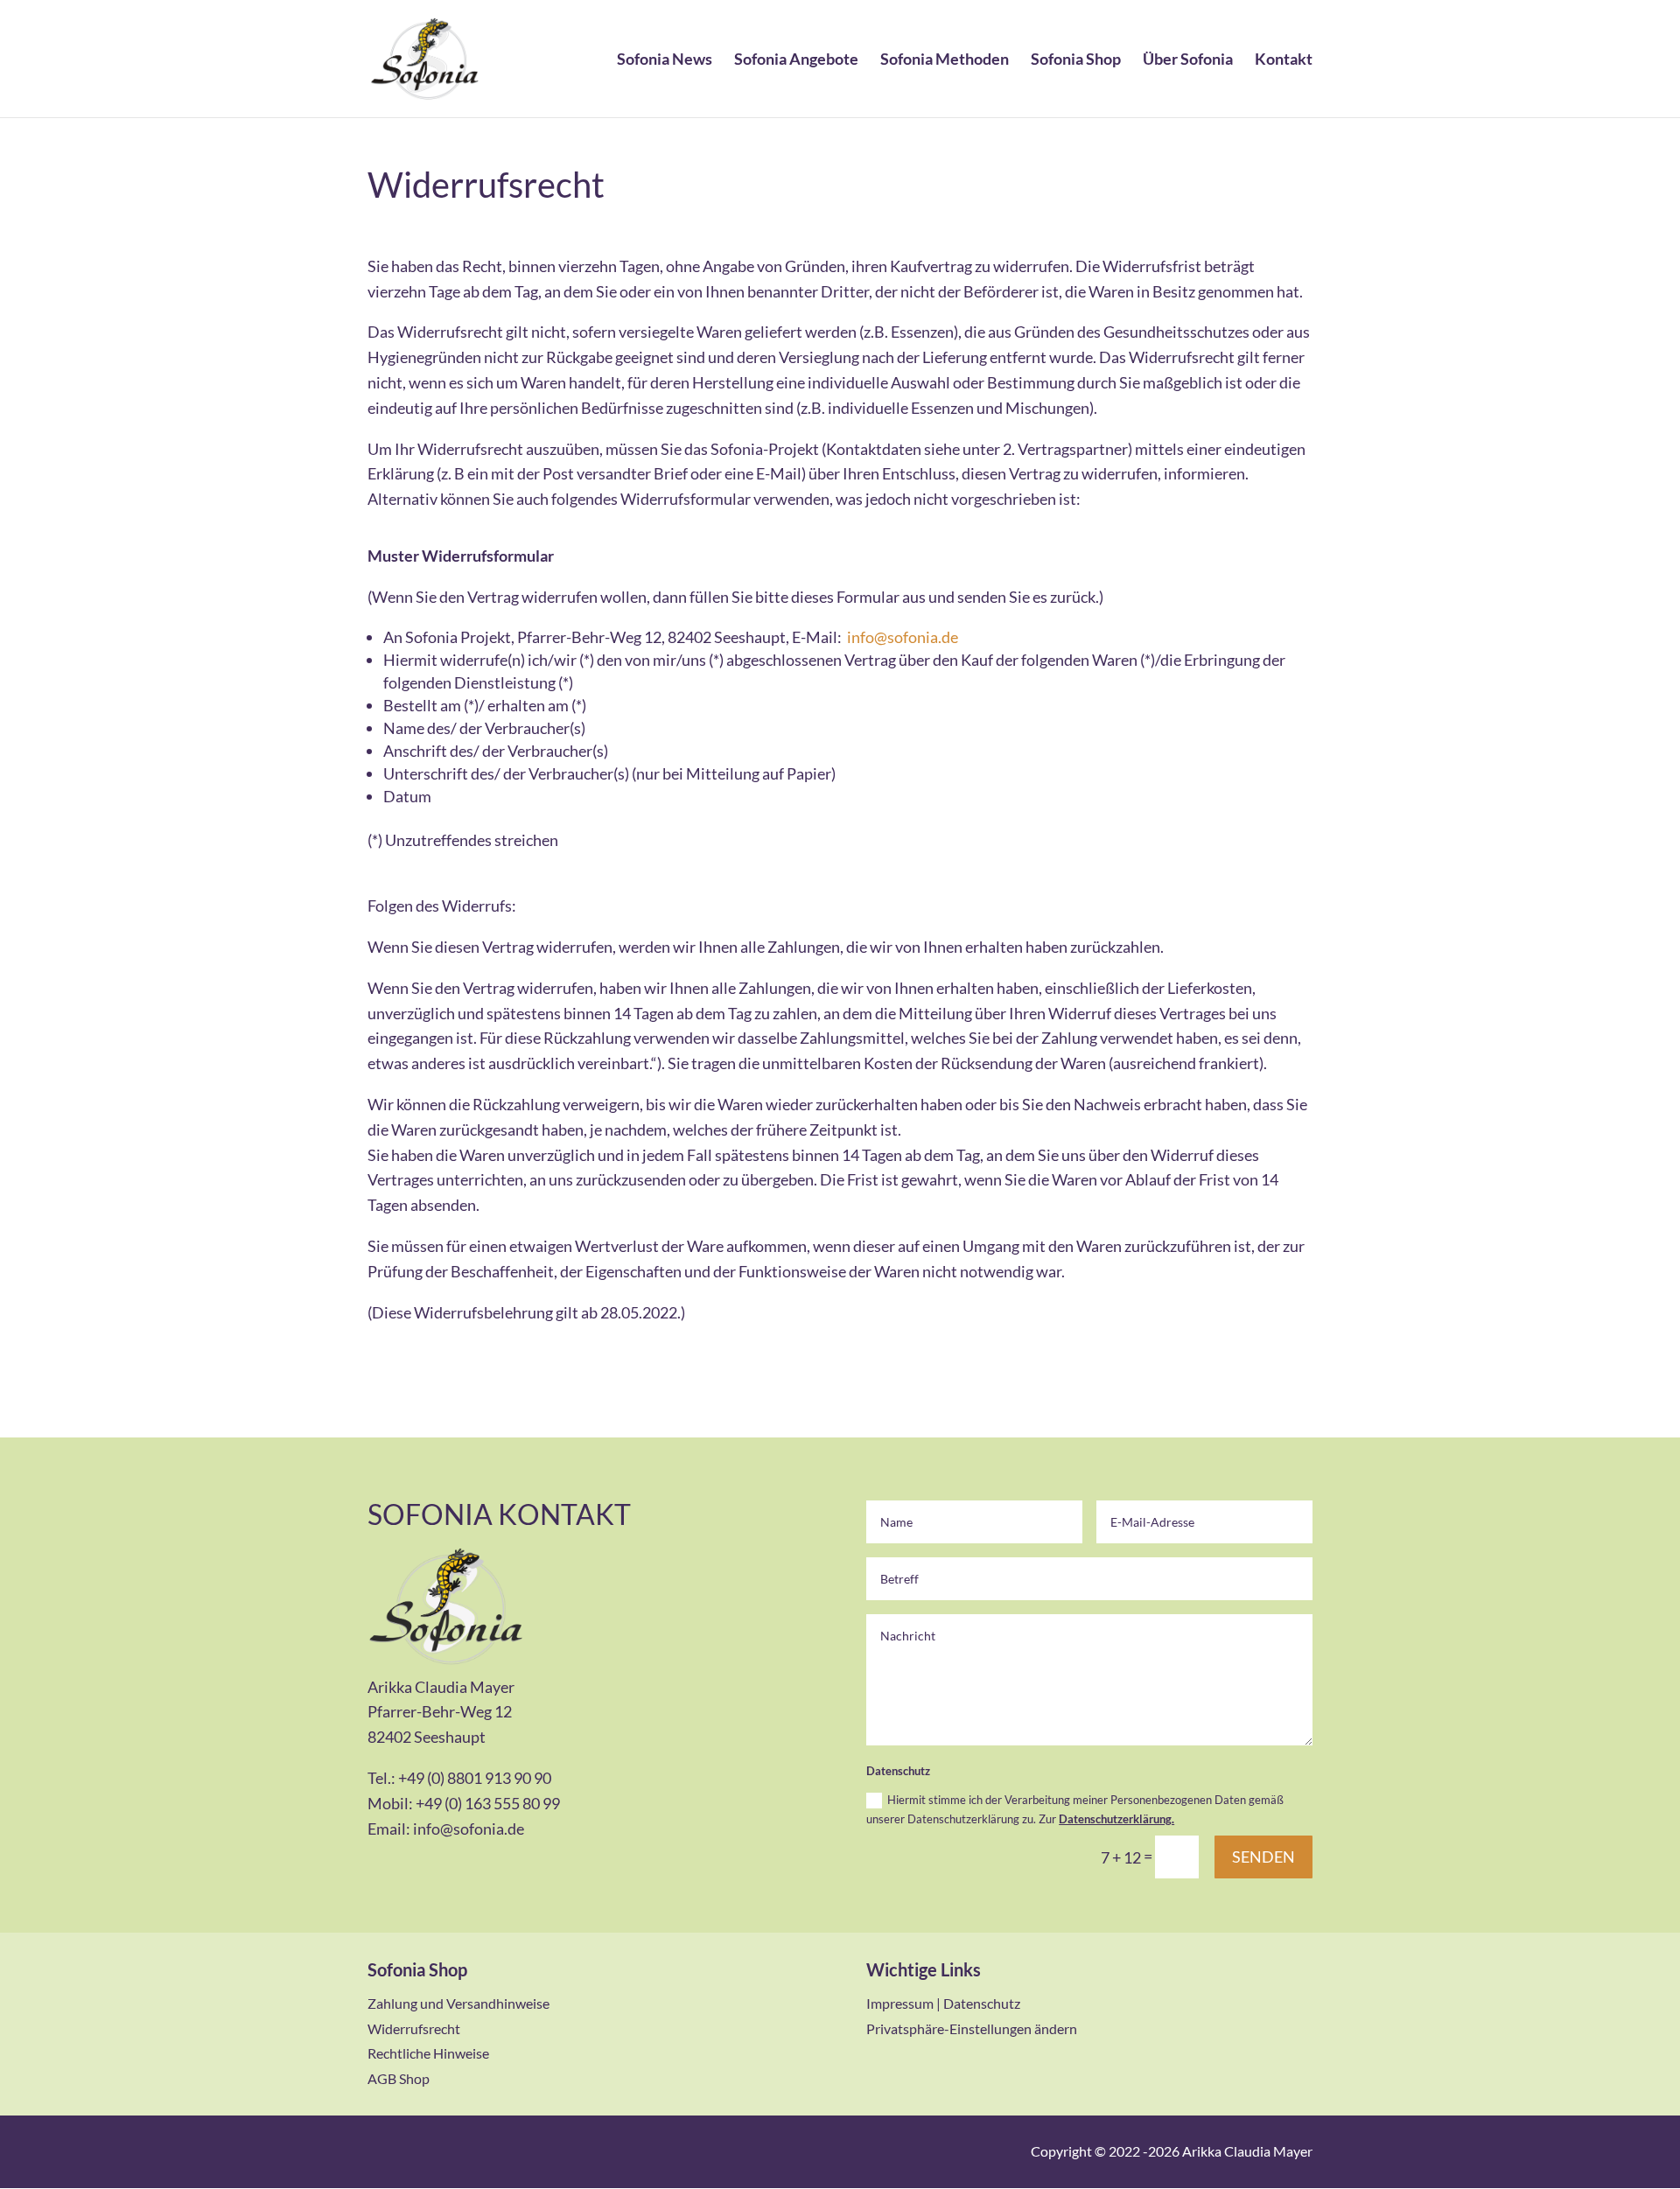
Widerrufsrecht (414, 2028)
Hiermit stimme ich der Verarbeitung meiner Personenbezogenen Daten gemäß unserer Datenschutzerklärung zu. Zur (1075, 1809)
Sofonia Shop (1076, 60)
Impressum (900, 2003)
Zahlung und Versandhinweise (458, 2003)
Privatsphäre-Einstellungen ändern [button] (972, 2028)
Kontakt (1284, 60)
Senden (1263, 1857)
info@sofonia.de (903, 637)
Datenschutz (982, 2003)
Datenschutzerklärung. (1116, 1819)
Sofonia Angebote (796, 60)
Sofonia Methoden (945, 60)
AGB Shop (399, 2078)
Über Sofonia (1188, 60)
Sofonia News (665, 60)
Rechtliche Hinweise (428, 2053)
